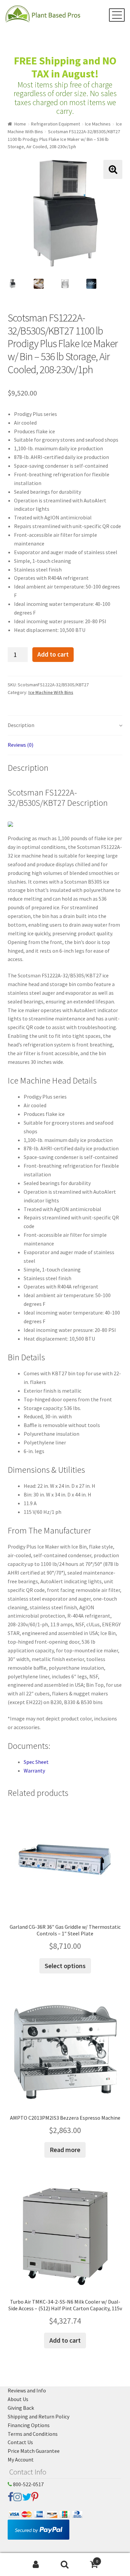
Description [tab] (21, 725)
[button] (113, 169)
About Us (18, 2399)
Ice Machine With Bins (51, 692)
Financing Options (29, 2425)
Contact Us (20, 2442)
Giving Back (21, 2408)
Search (65, 2565)
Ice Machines (98, 124)
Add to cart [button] (65, 2340)
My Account (21, 2460)
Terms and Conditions (33, 2434)
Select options (65, 1966)
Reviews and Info (27, 2390)
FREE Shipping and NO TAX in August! (65, 67)
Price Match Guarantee (34, 2451)
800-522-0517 (28, 2484)
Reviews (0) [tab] (20, 745)
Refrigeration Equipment (55, 124)
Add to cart (53, 654)
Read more (65, 2150)
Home (20, 124)
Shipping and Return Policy (38, 2416)
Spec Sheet (36, 1762)
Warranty (34, 1771)
